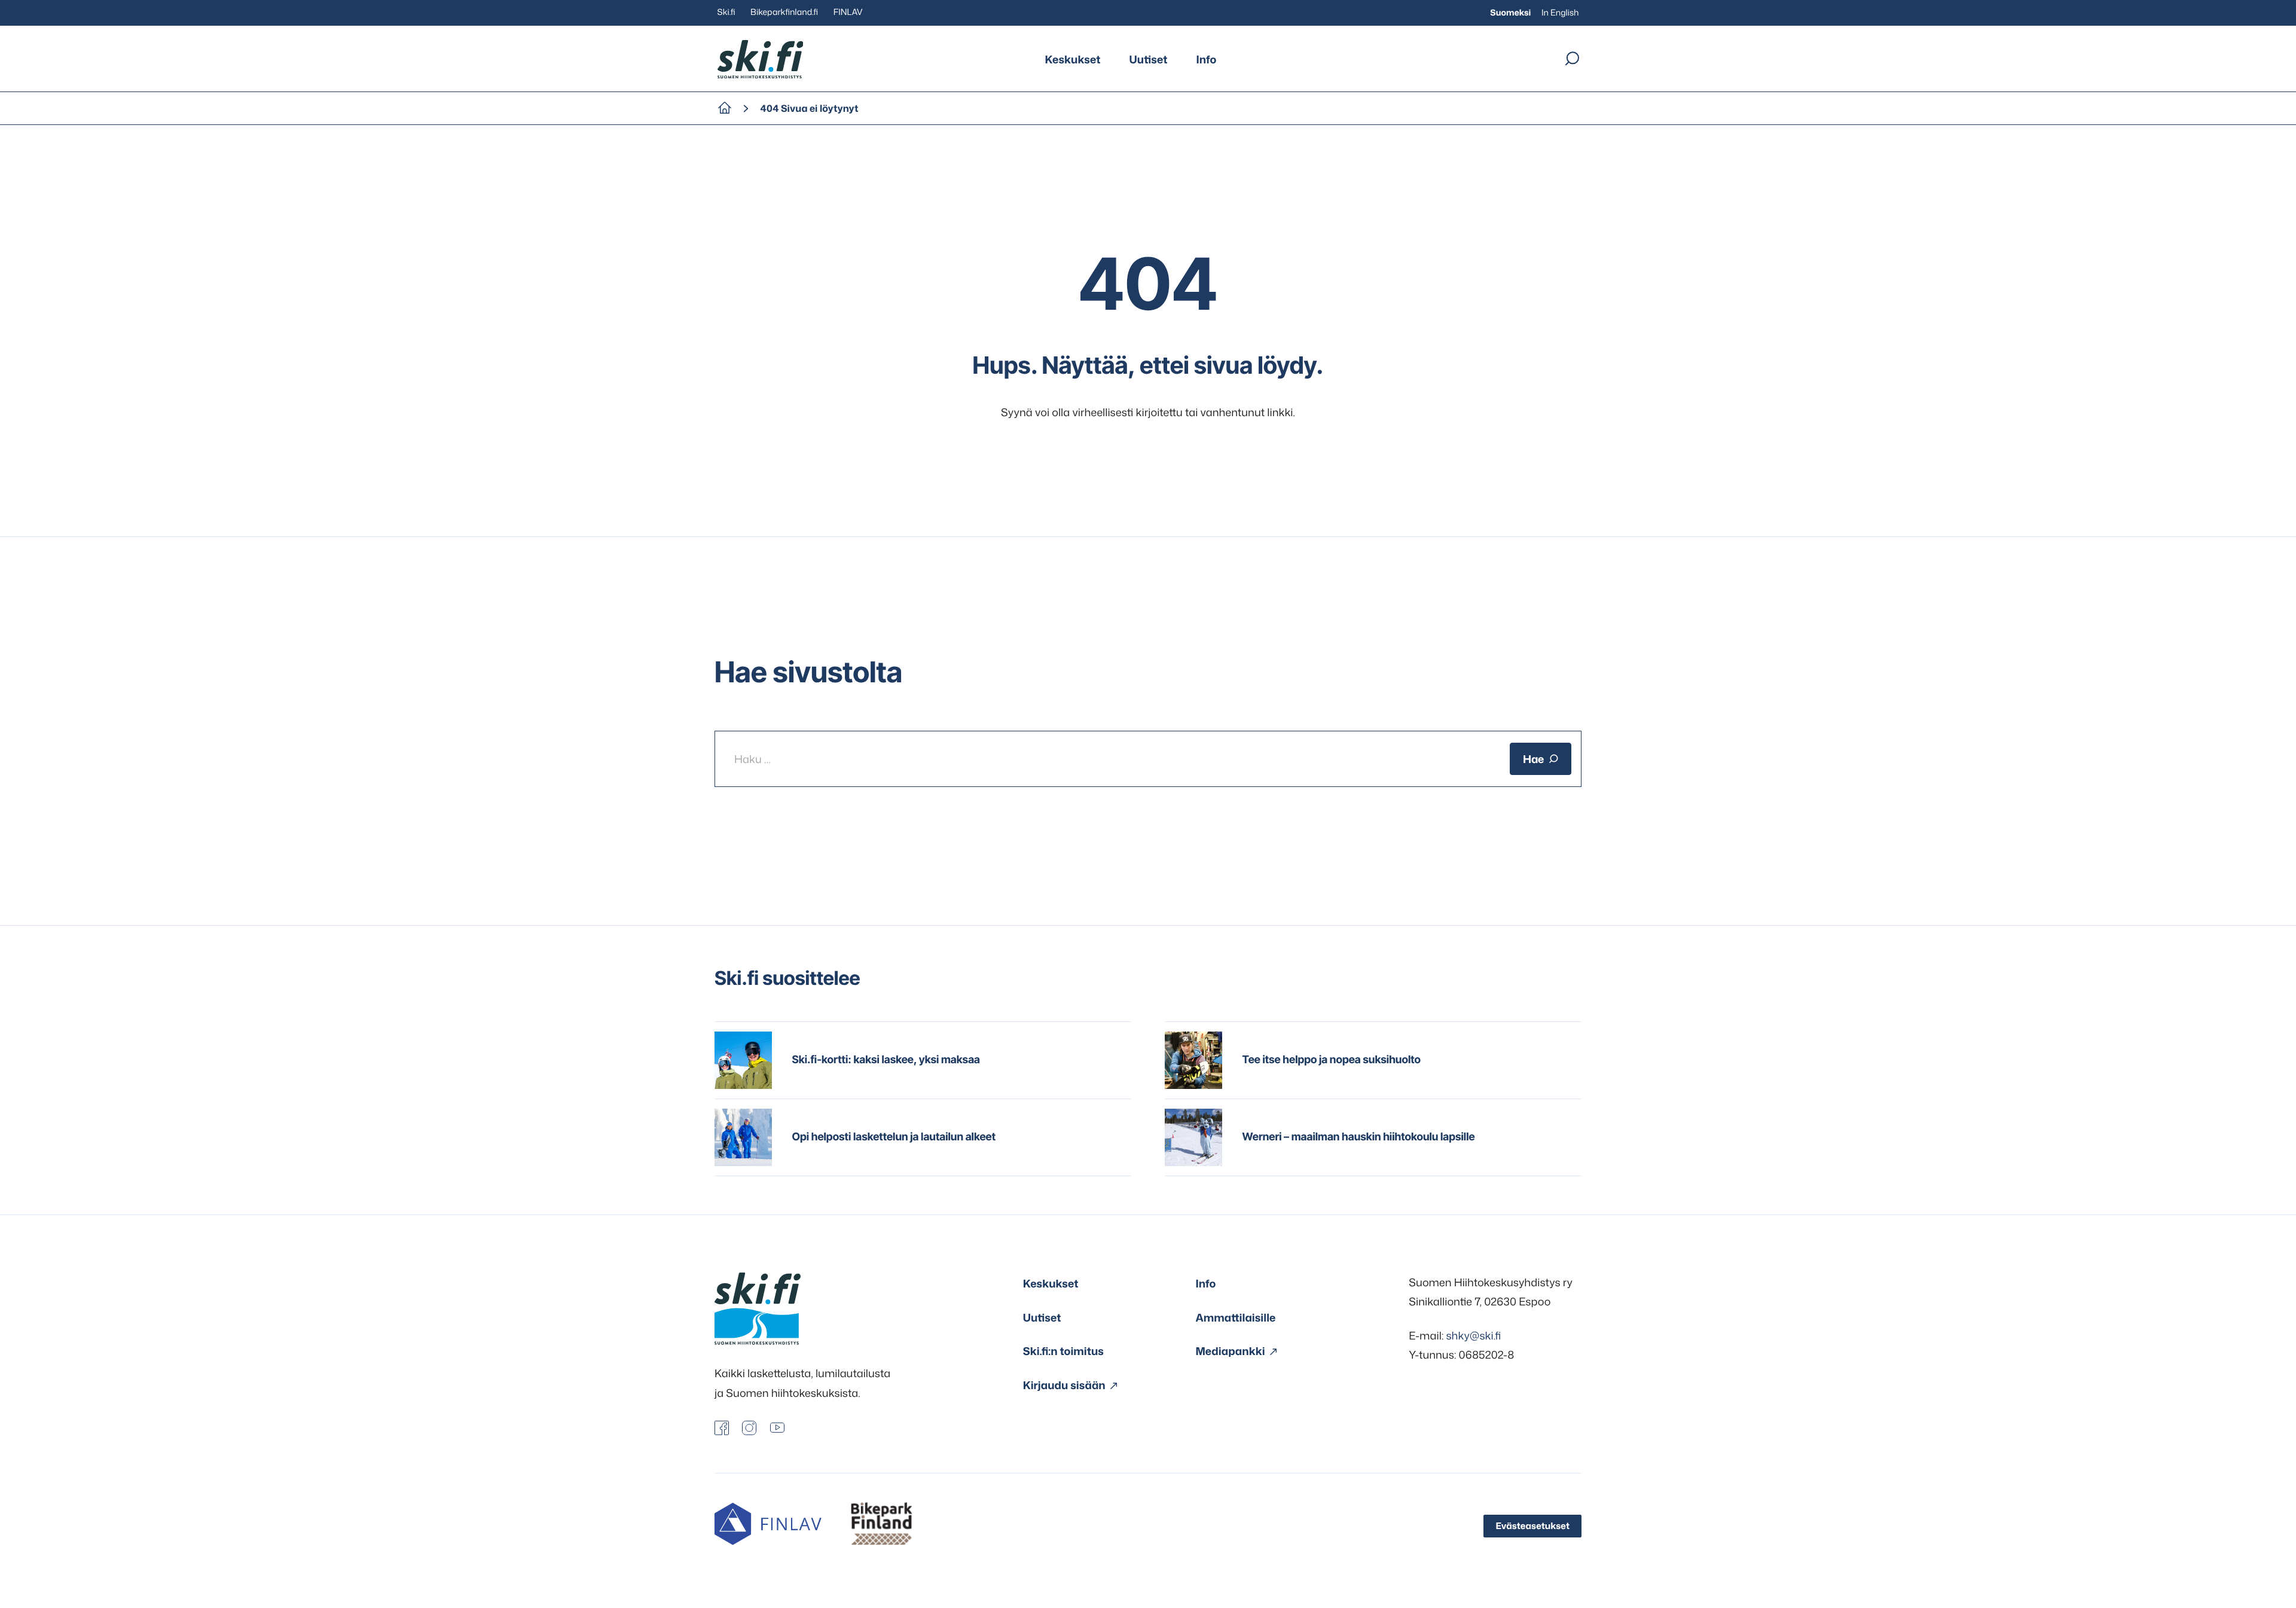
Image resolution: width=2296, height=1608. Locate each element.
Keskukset (1073, 59)
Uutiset (1149, 59)
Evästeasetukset (1532, 1526)
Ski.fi (726, 12)
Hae (1533, 759)
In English (1560, 13)
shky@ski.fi (1473, 1335)
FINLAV (848, 12)
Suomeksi (1510, 13)
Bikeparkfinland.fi (784, 12)
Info (1206, 59)
